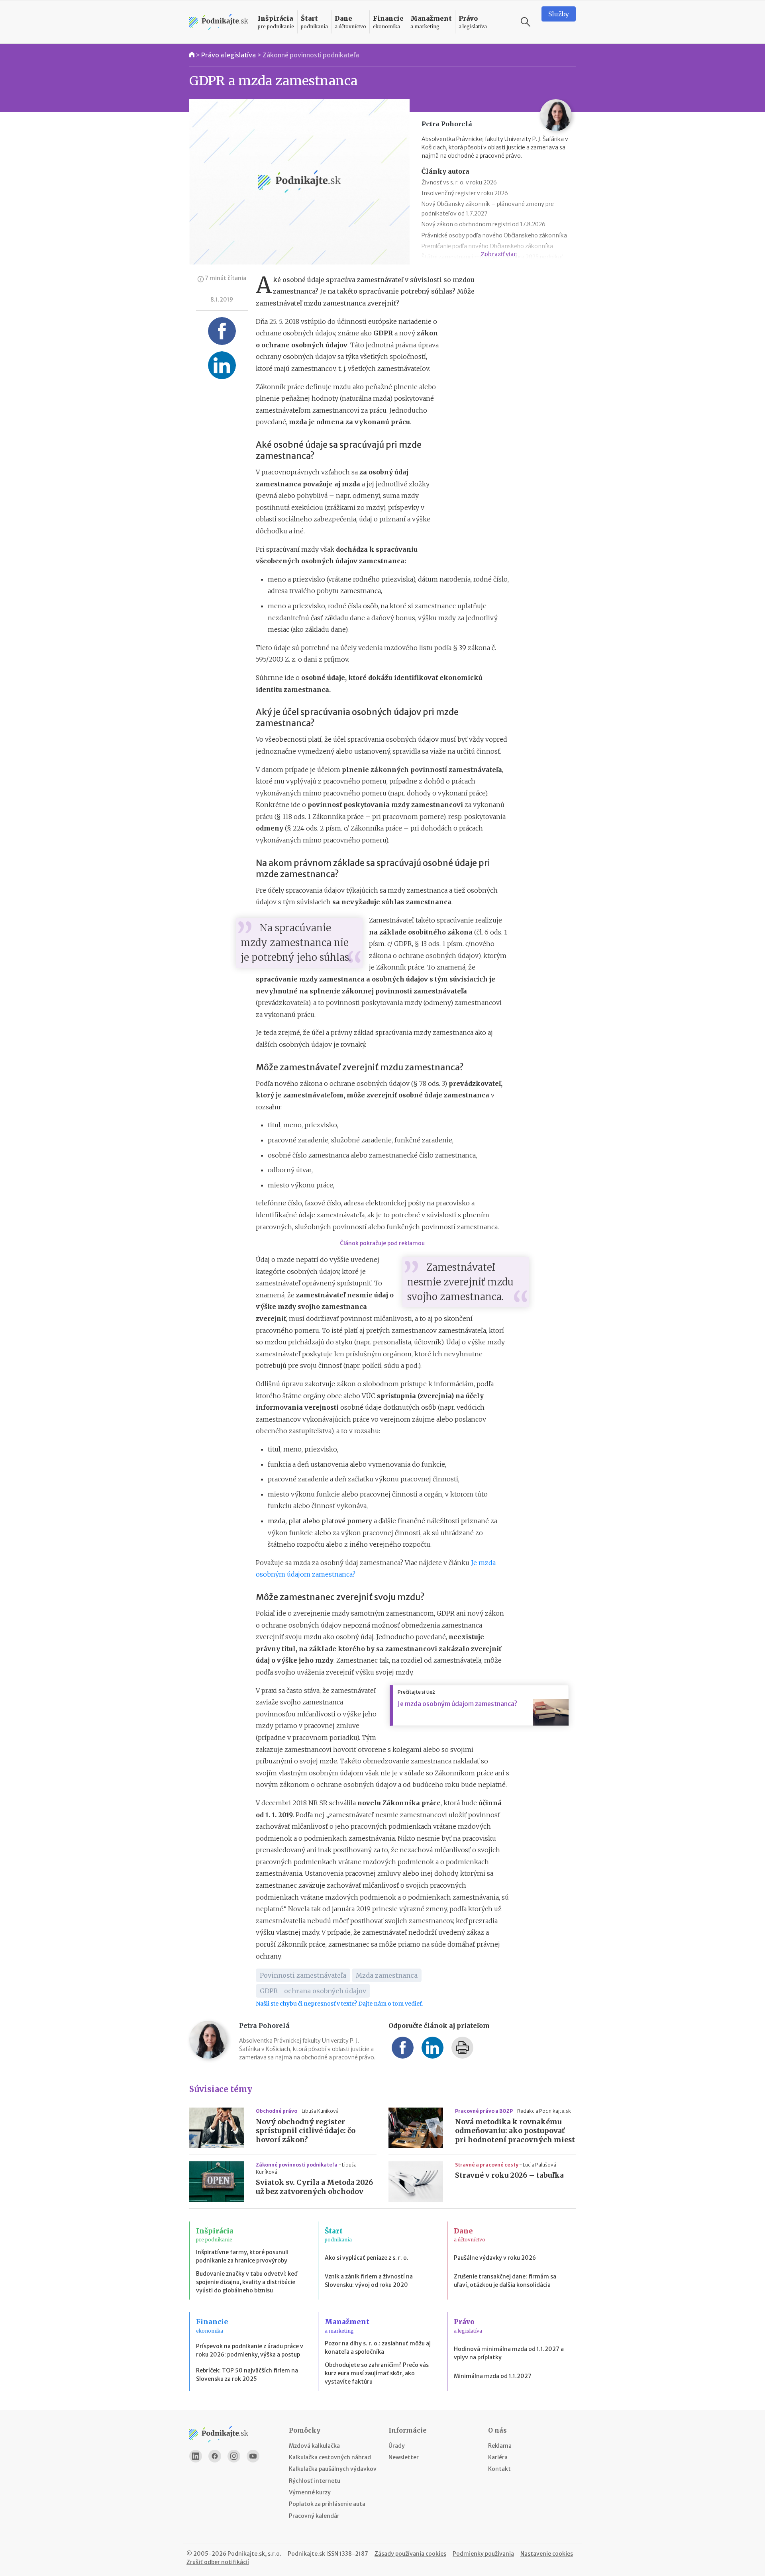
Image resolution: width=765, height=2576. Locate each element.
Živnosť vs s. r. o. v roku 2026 (459, 182)
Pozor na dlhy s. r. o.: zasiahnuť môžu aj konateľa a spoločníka (378, 2348)
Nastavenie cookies (547, 2554)
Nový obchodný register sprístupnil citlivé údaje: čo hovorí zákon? (306, 2131)
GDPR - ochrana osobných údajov (313, 1991)
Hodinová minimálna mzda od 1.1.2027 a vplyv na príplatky (509, 2353)
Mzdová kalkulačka (314, 2446)
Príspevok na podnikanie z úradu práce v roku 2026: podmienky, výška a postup (250, 2350)
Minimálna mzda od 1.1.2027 (493, 2376)
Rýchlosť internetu (315, 2481)
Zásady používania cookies (410, 2554)
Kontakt (499, 2469)
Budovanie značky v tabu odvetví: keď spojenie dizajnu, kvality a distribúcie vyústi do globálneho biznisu (247, 2282)
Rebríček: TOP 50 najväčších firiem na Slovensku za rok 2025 (247, 2375)
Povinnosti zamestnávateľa (303, 1975)
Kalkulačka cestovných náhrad (330, 2457)
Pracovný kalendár (314, 2516)
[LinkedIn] (196, 2456)
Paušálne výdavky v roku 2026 (495, 2258)
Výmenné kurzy (310, 2492)
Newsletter (404, 2457)
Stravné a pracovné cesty (487, 2165)
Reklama (500, 2446)
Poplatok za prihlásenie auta (327, 2504)
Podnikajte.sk (306, 2554)
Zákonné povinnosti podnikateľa (311, 55)
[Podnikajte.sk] (219, 22)
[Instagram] (234, 2456)
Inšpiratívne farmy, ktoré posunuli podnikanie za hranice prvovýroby (242, 2256)
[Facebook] (215, 2456)
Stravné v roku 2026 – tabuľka (509, 2175)
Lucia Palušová (539, 2165)
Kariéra (498, 2457)
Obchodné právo (277, 2111)
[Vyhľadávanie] (526, 22)
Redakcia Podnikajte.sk (544, 2111)
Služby (559, 14)
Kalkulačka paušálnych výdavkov (333, 2469)
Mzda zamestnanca (387, 1975)
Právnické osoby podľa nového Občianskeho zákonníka (494, 235)
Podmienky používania (483, 2554)
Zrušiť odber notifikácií (218, 2562)
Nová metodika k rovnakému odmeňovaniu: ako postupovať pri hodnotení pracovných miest (515, 2131)
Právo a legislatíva (229, 55)
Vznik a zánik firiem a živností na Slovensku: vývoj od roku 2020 (369, 2281)
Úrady (397, 2446)
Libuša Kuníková (320, 2111)
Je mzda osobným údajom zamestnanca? (457, 1704)
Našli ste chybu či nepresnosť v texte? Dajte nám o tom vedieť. (339, 2004)
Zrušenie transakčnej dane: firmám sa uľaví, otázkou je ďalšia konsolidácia (505, 2281)
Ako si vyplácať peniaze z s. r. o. (367, 2258)
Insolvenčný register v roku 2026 (465, 193)
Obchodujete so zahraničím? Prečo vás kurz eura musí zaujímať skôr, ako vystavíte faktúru (377, 2373)
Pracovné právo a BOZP (484, 2111)
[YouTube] (253, 2456)
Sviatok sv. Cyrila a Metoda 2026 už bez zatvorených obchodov (314, 2187)
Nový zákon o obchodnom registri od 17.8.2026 (484, 224)
